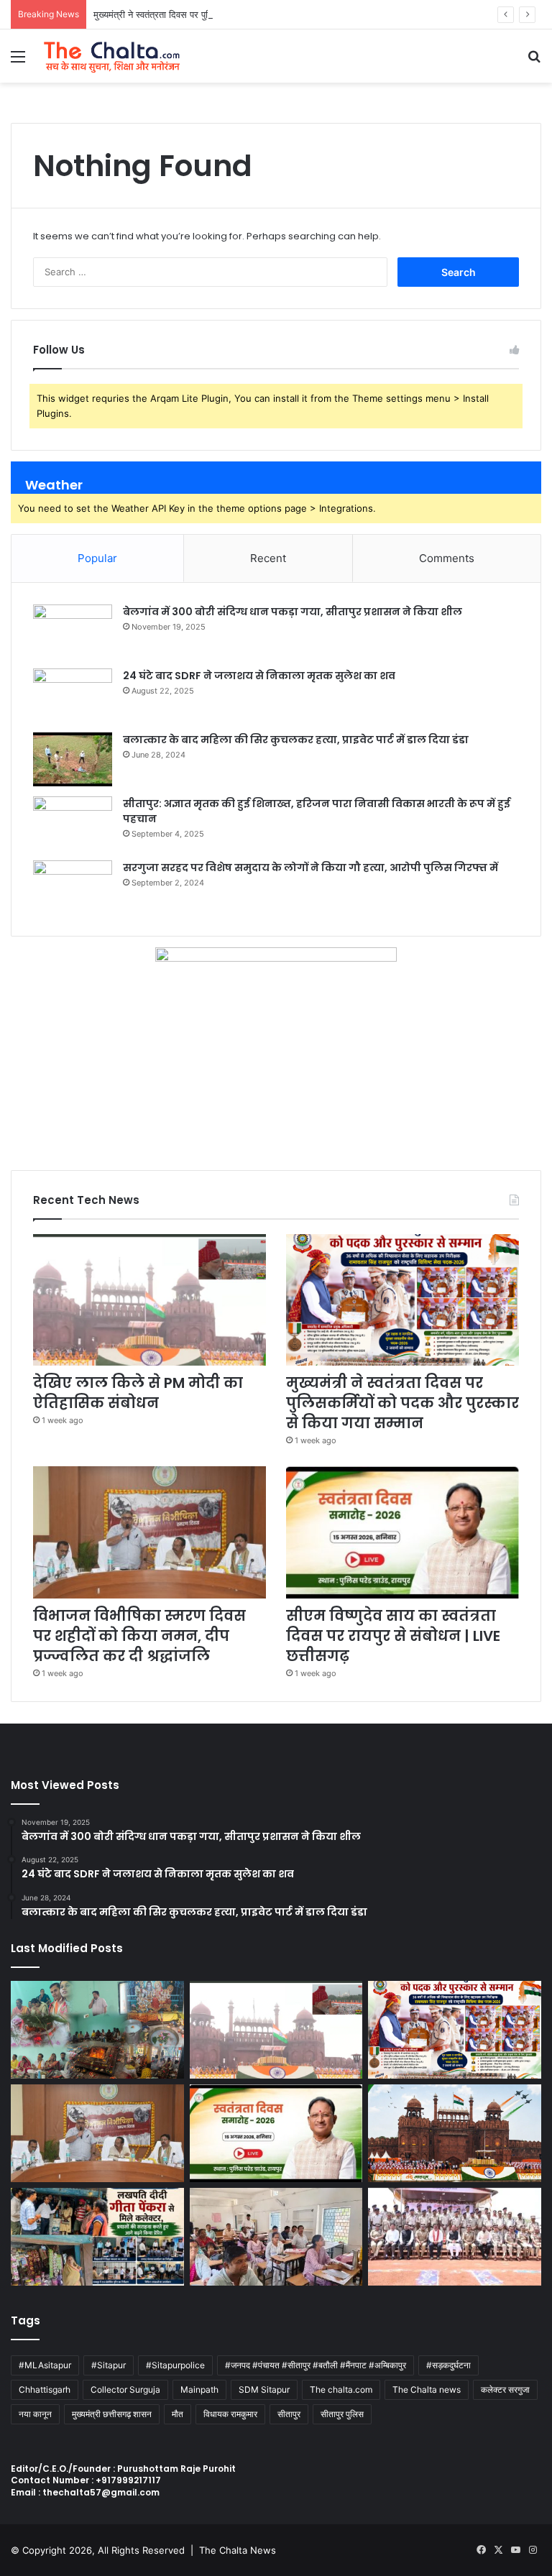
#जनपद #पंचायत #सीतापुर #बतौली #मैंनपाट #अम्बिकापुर (316, 2365)
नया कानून (35, 2414)
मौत (178, 2414)
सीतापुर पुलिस (342, 2414)
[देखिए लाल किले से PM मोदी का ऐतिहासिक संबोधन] (149, 1300)
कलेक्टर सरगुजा (505, 2389)
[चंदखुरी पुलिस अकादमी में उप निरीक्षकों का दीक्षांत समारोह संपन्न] (455, 2237)
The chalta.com (341, 2389)
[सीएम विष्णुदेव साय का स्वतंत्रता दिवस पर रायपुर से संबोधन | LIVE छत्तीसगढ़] (402, 1532)
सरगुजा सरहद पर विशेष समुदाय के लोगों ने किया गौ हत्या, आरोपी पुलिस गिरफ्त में (310, 868)
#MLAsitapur (45, 2365)
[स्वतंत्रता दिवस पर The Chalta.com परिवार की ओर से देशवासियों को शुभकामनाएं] (455, 2133)
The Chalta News (238, 2550)
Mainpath (199, 2389)
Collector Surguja (125, 2389)
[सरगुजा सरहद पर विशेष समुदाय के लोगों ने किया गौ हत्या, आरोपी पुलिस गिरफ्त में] (73, 887)
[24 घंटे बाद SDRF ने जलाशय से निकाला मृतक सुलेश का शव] (73, 695)
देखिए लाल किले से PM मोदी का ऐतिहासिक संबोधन (138, 1393)
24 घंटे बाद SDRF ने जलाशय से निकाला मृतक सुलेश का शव (259, 676)
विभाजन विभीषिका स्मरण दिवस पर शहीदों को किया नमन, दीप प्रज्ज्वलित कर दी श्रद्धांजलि (139, 1636)
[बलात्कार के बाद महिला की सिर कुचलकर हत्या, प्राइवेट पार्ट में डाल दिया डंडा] (73, 759)
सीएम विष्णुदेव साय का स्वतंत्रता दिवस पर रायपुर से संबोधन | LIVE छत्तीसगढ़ (393, 1636)
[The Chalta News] (112, 56)
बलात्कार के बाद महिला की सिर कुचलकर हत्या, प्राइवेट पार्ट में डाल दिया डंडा (296, 740)
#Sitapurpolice (175, 2365)
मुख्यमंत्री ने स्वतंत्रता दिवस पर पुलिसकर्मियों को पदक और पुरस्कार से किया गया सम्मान (240, 14)
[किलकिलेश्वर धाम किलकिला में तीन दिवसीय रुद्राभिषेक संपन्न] (97, 2030)
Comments (447, 558)
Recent (268, 558)
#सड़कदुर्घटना (448, 2365)
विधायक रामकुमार (230, 2414)
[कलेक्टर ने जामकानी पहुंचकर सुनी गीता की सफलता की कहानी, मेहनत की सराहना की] (97, 2237)
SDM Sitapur (264, 2389)
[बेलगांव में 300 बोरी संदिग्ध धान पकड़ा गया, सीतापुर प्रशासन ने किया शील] (73, 631)
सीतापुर (289, 2414)
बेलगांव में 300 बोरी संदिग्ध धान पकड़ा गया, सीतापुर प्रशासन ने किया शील (293, 612)
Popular (97, 558)
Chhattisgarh (45, 2389)
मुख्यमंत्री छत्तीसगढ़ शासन (112, 2414)
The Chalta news (427, 2389)
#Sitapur (109, 2365)
